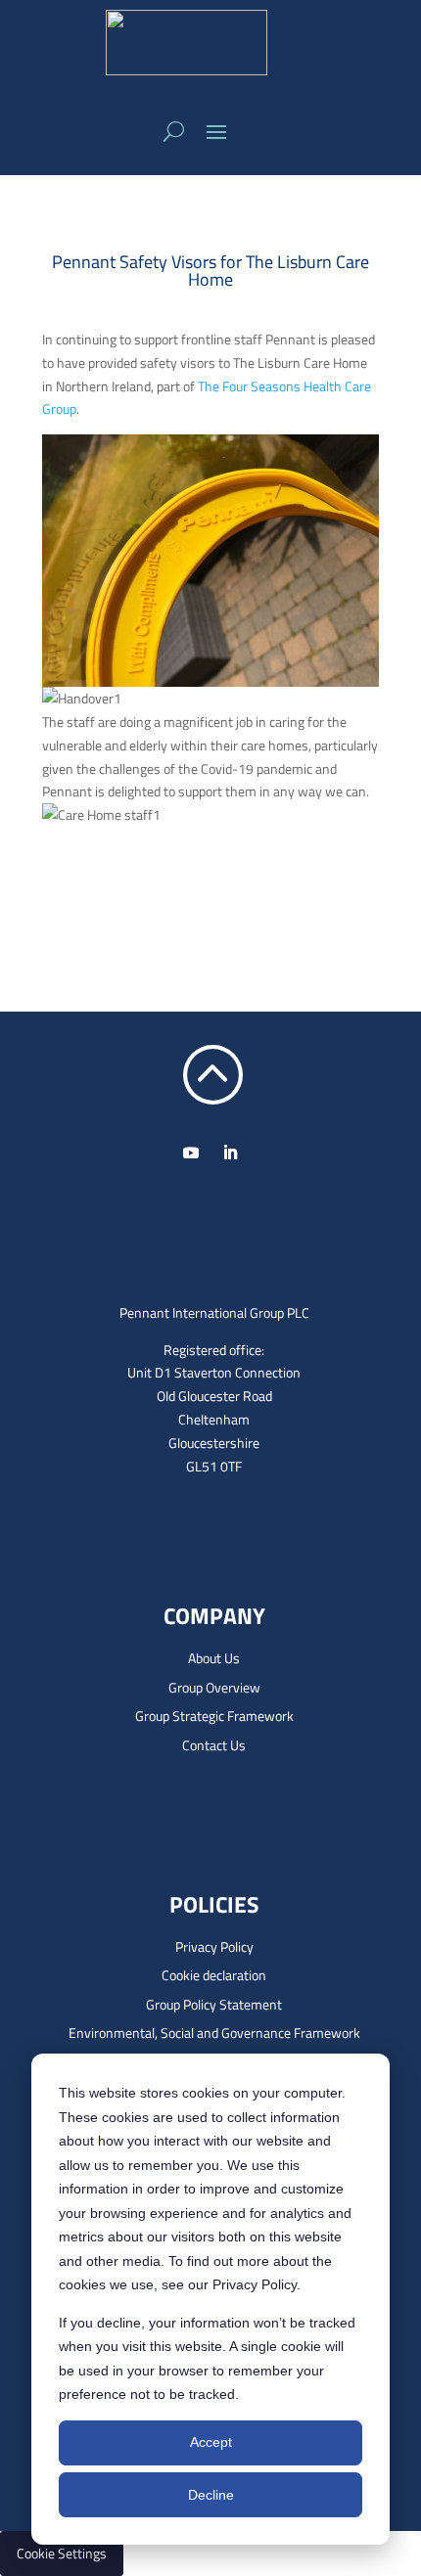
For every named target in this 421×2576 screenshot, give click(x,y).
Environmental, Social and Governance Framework (214, 2033)
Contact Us (214, 1745)
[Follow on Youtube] (191, 1152)
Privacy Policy (214, 1946)
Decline (211, 2495)
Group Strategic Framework (214, 1716)
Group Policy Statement (214, 2004)
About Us (214, 1658)
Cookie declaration (214, 1975)
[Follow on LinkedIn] (230, 1152)
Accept (211, 2442)
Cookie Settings (62, 2553)
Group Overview (214, 1687)
